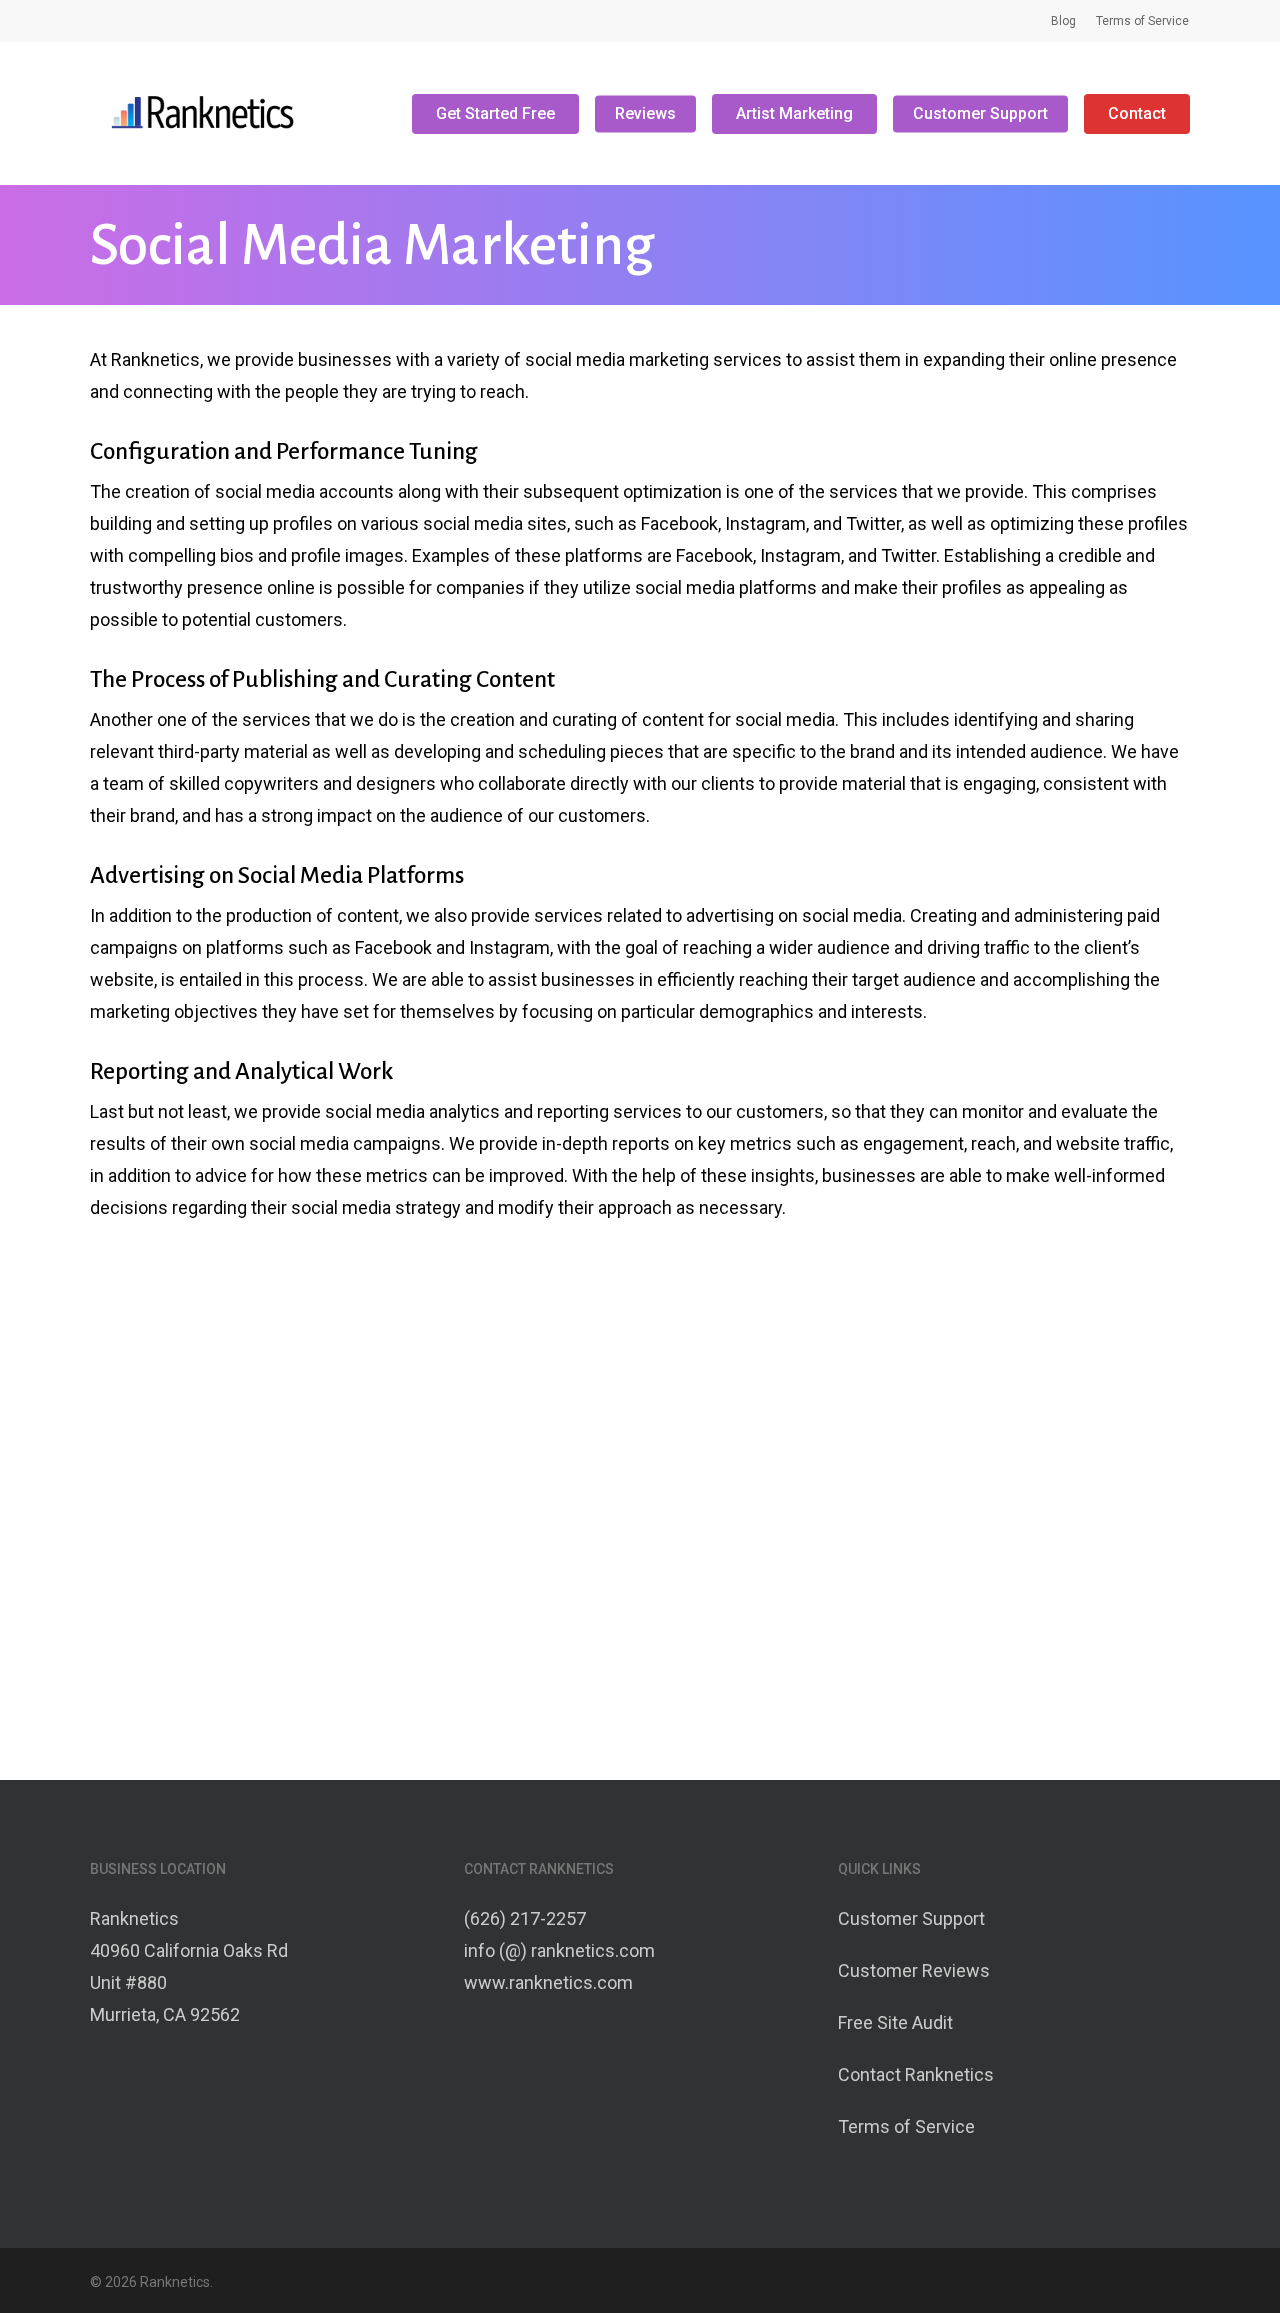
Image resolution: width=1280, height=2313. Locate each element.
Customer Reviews (914, 1970)
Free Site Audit (895, 2022)
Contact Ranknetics (916, 2074)
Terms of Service (906, 2126)
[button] (640, 1481)
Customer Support (911, 1918)
